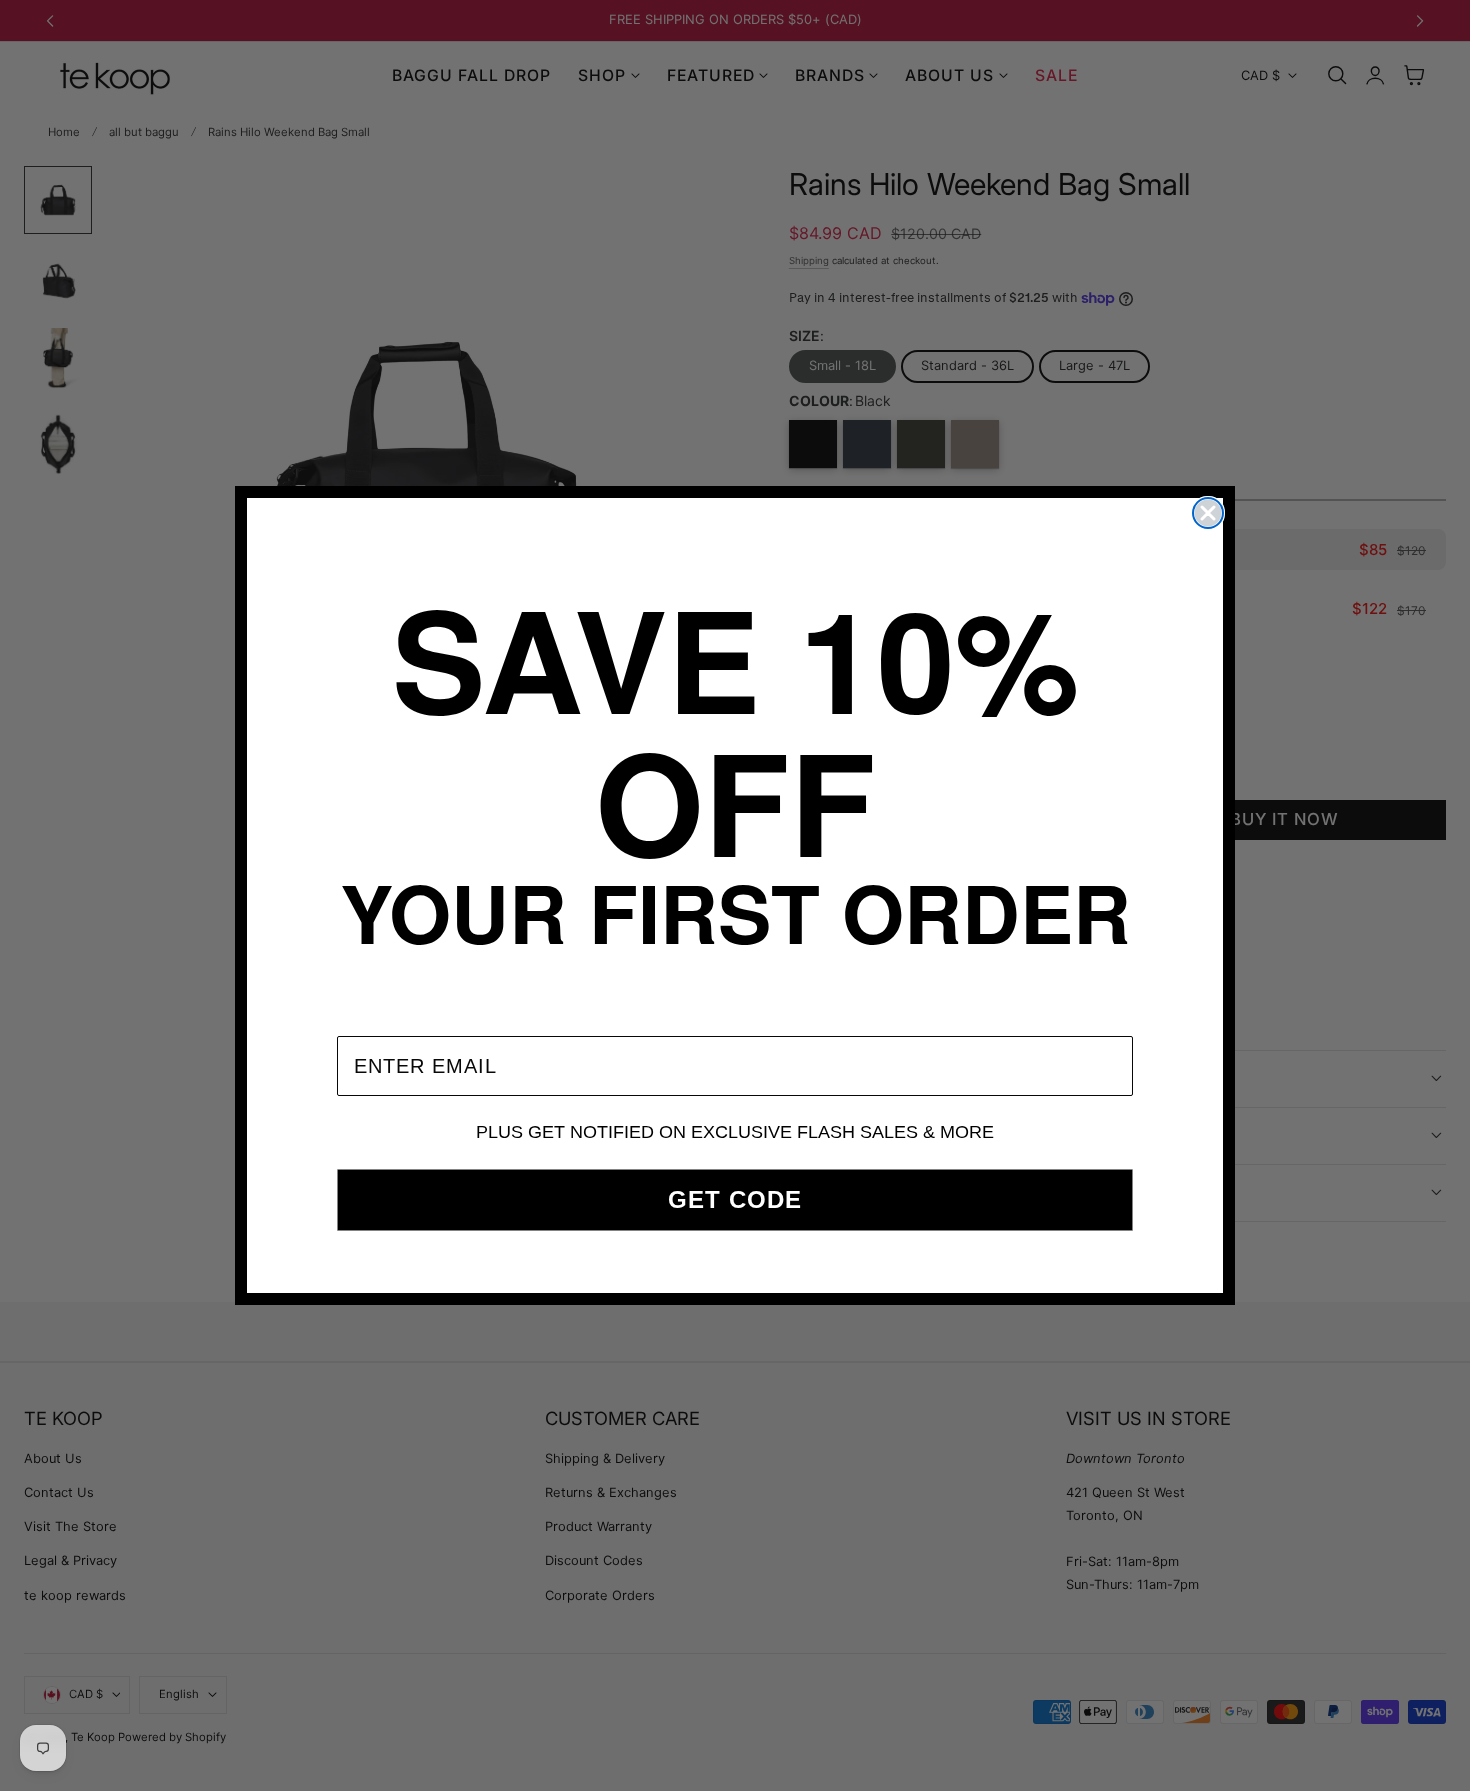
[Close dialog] (1208, 513)
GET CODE (735, 1199)
